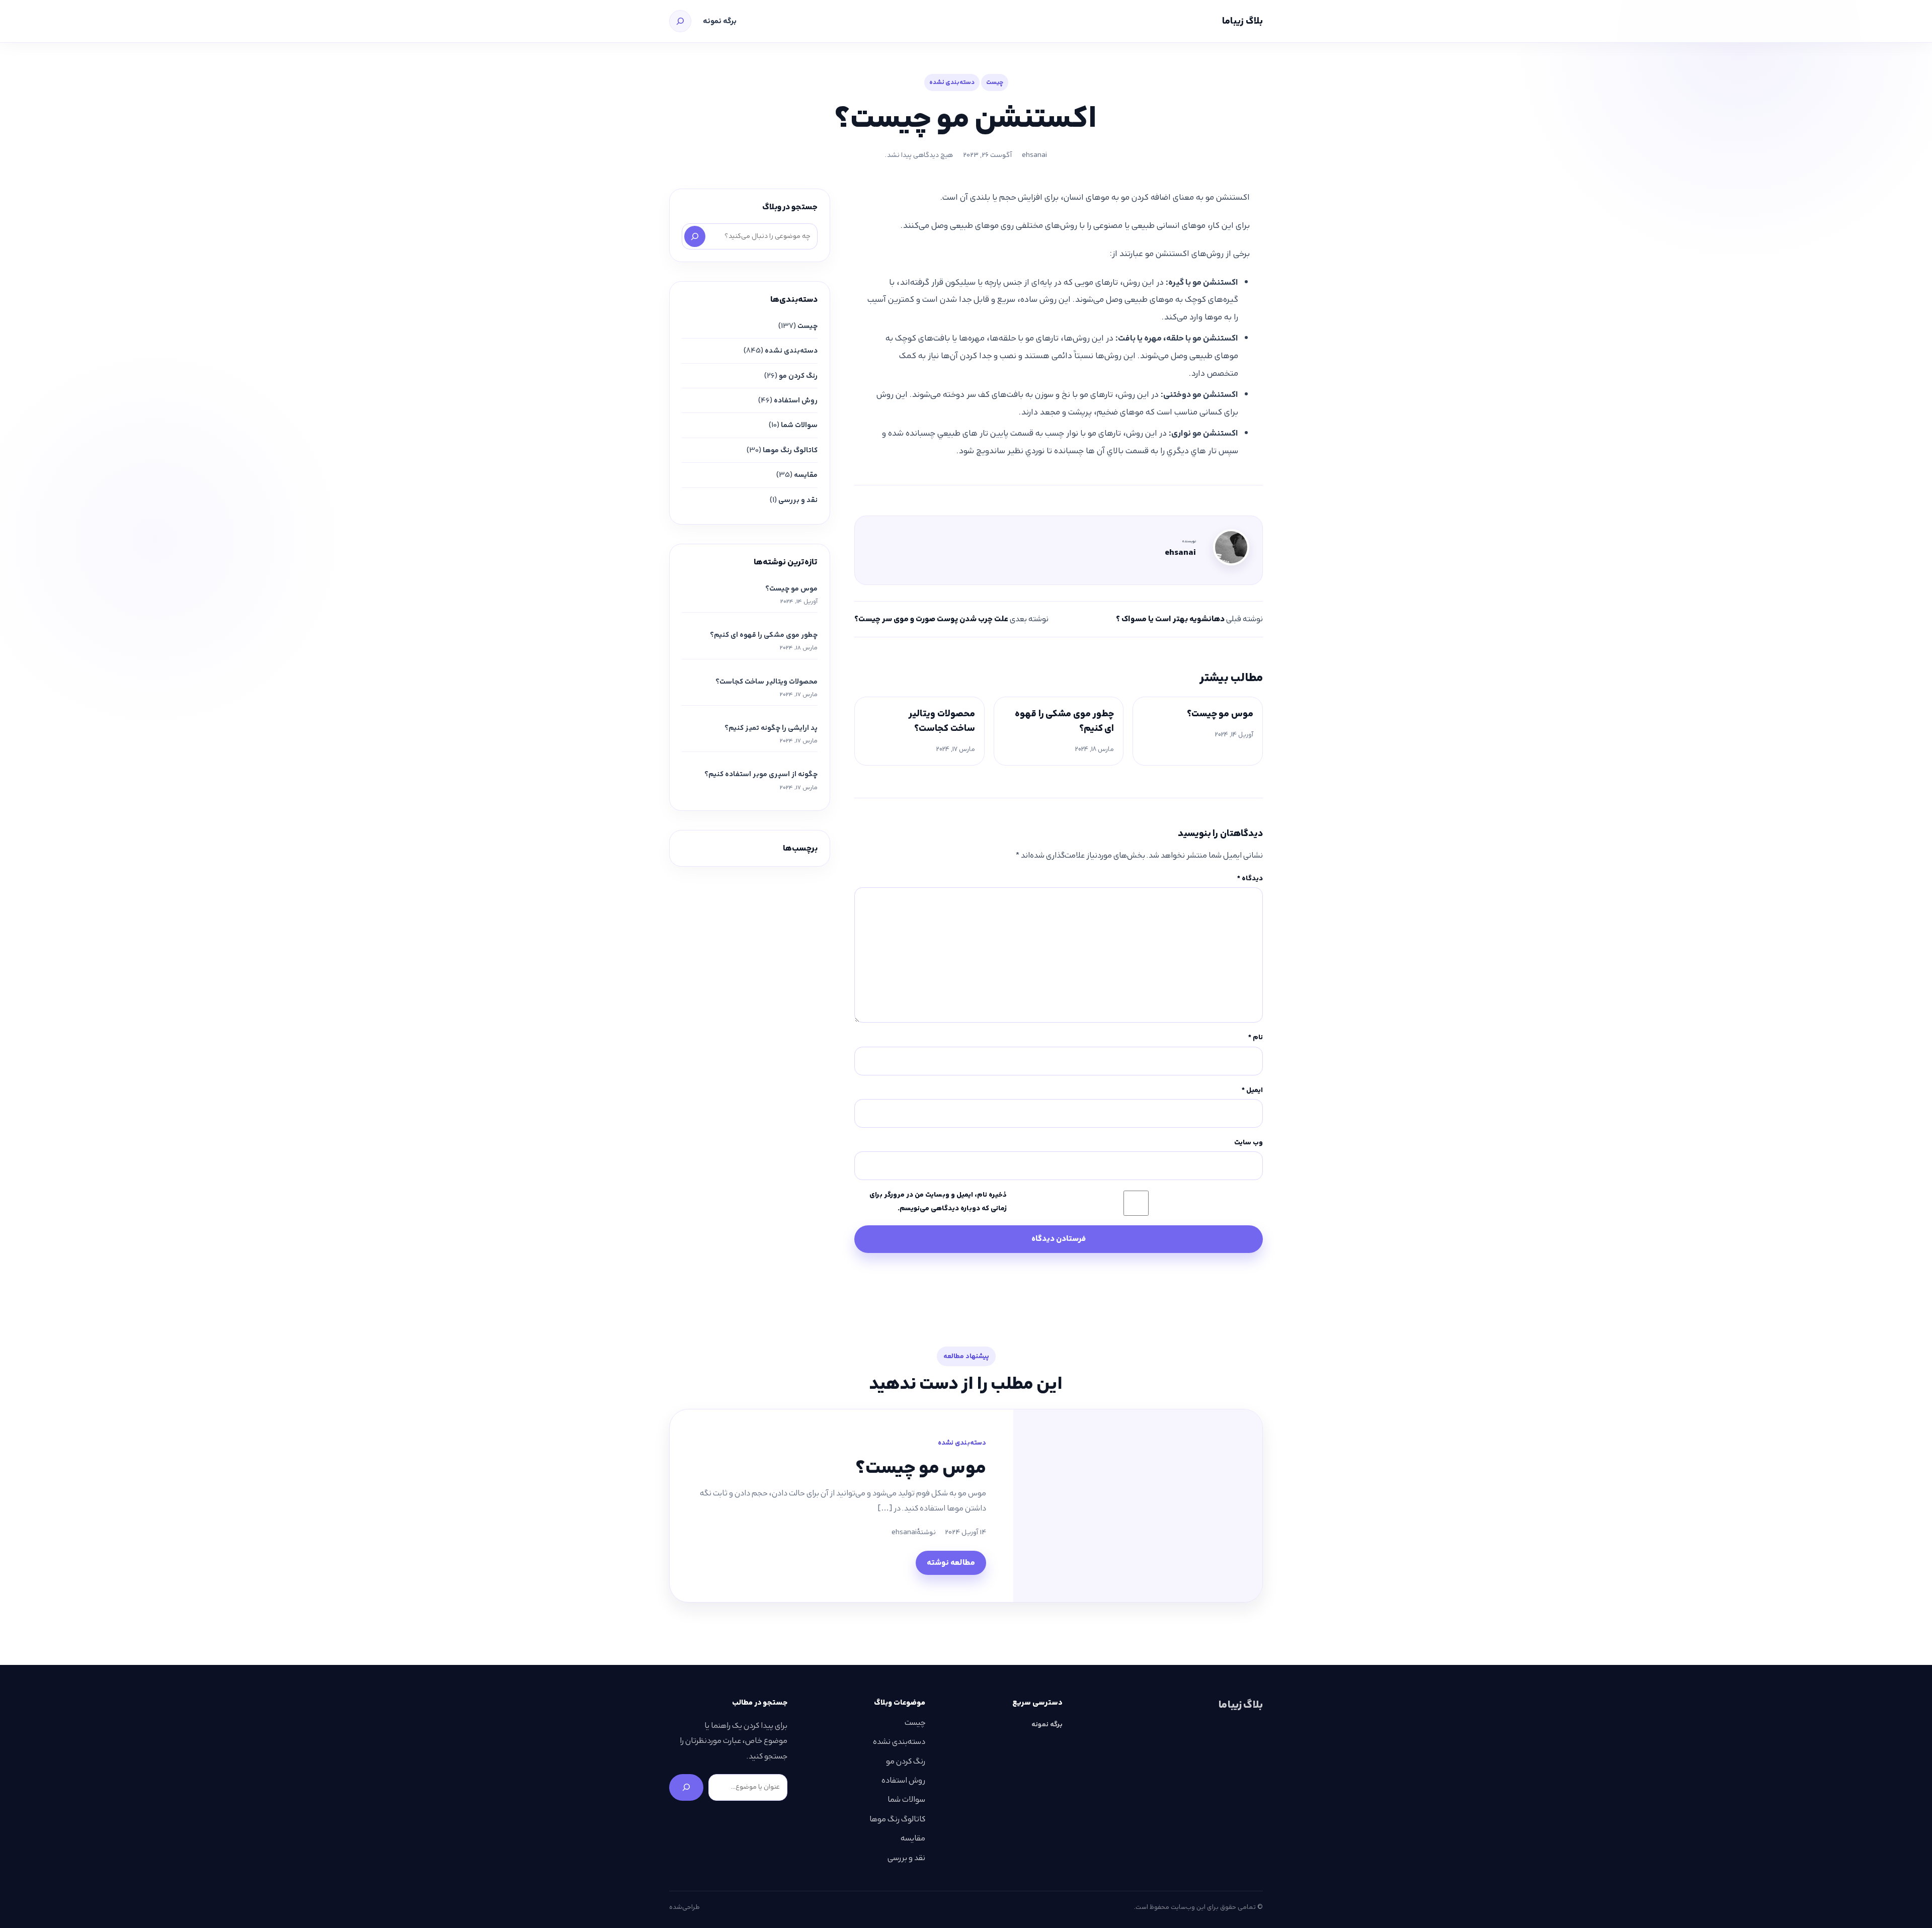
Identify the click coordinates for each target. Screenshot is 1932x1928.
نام (1256, 1037)
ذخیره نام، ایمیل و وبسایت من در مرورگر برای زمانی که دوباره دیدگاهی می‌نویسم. (938, 1201)
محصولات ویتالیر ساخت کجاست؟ (942, 721)
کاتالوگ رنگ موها (790, 450)
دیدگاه (1250, 878)
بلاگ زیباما (1242, 21)
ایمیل (1252, 1090)
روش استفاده (796, 400)
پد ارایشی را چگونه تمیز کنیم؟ (771, 728)
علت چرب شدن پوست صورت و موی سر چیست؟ (931, 619)
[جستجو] (680, 21)
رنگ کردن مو (798, 376)
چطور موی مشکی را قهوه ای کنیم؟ (1064, 721)
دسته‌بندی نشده (952, 82)
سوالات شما (799, 425)
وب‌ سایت (1249, 1142)
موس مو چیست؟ (1220, 714)
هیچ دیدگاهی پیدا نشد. (919, 155)
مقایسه (806, 475)
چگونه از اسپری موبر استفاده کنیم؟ (761, 774)
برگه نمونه (720, 21)
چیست (995, 82)
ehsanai (1034, 155)
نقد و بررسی (798, 500)
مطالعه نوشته (951, 1563)
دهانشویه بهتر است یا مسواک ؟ (1170, 619)
